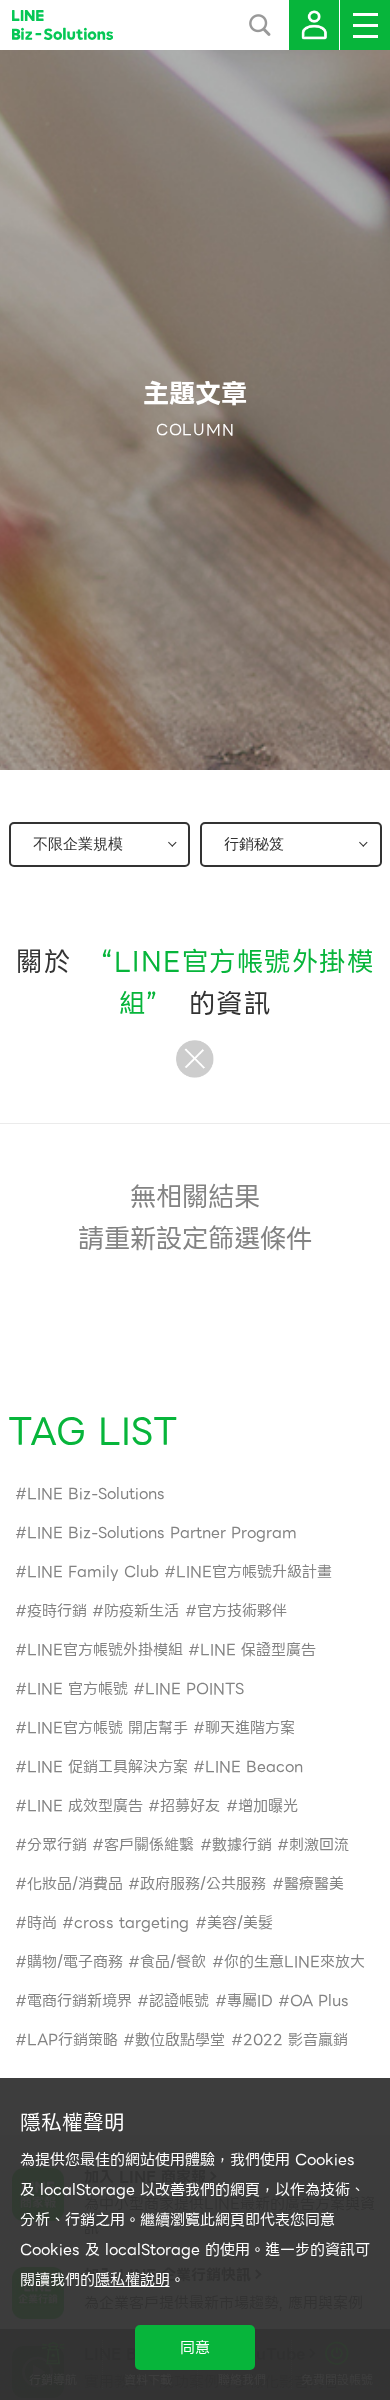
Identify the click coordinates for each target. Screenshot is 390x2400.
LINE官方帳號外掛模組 (105, 1650)
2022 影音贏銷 (295, 2040)
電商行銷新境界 (79, 2001)
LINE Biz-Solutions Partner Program (162, 1533)
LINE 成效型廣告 (85, 1806)
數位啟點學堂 (180, 2040)
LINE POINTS (194, 1689)
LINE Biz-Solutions (96, 1494)
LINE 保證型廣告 (258, 1650)
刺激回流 (319, 1845)
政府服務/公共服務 (203, 1884)
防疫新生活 (141, 1611)
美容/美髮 (240, 1923)
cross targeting (131, 1923)
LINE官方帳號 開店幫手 (107, 1728)
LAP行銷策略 (72, 2040)
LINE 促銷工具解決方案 (107, 1767)
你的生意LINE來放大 (294, 1962)
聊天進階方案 (250, 1728)
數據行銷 (242, 1845)
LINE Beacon (254, 1767)
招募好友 (190, 1806)
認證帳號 (179, 2001)
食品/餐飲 (173, 1962)
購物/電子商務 (75, 1962)
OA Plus (319, 2001)
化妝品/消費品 (75, 1884)
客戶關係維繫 (149, 1845)
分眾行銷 (57, 1845)
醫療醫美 (314, 1884)
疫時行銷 (57, 1611)
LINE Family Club (93, 1572)
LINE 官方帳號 (77, 1689)
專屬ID (250, 2001)
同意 (195, 2348)
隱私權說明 (132, 2280)
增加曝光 (268, 1806)
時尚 (42, 1923)
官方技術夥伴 (242, 1611)
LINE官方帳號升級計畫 (254, 1572)
